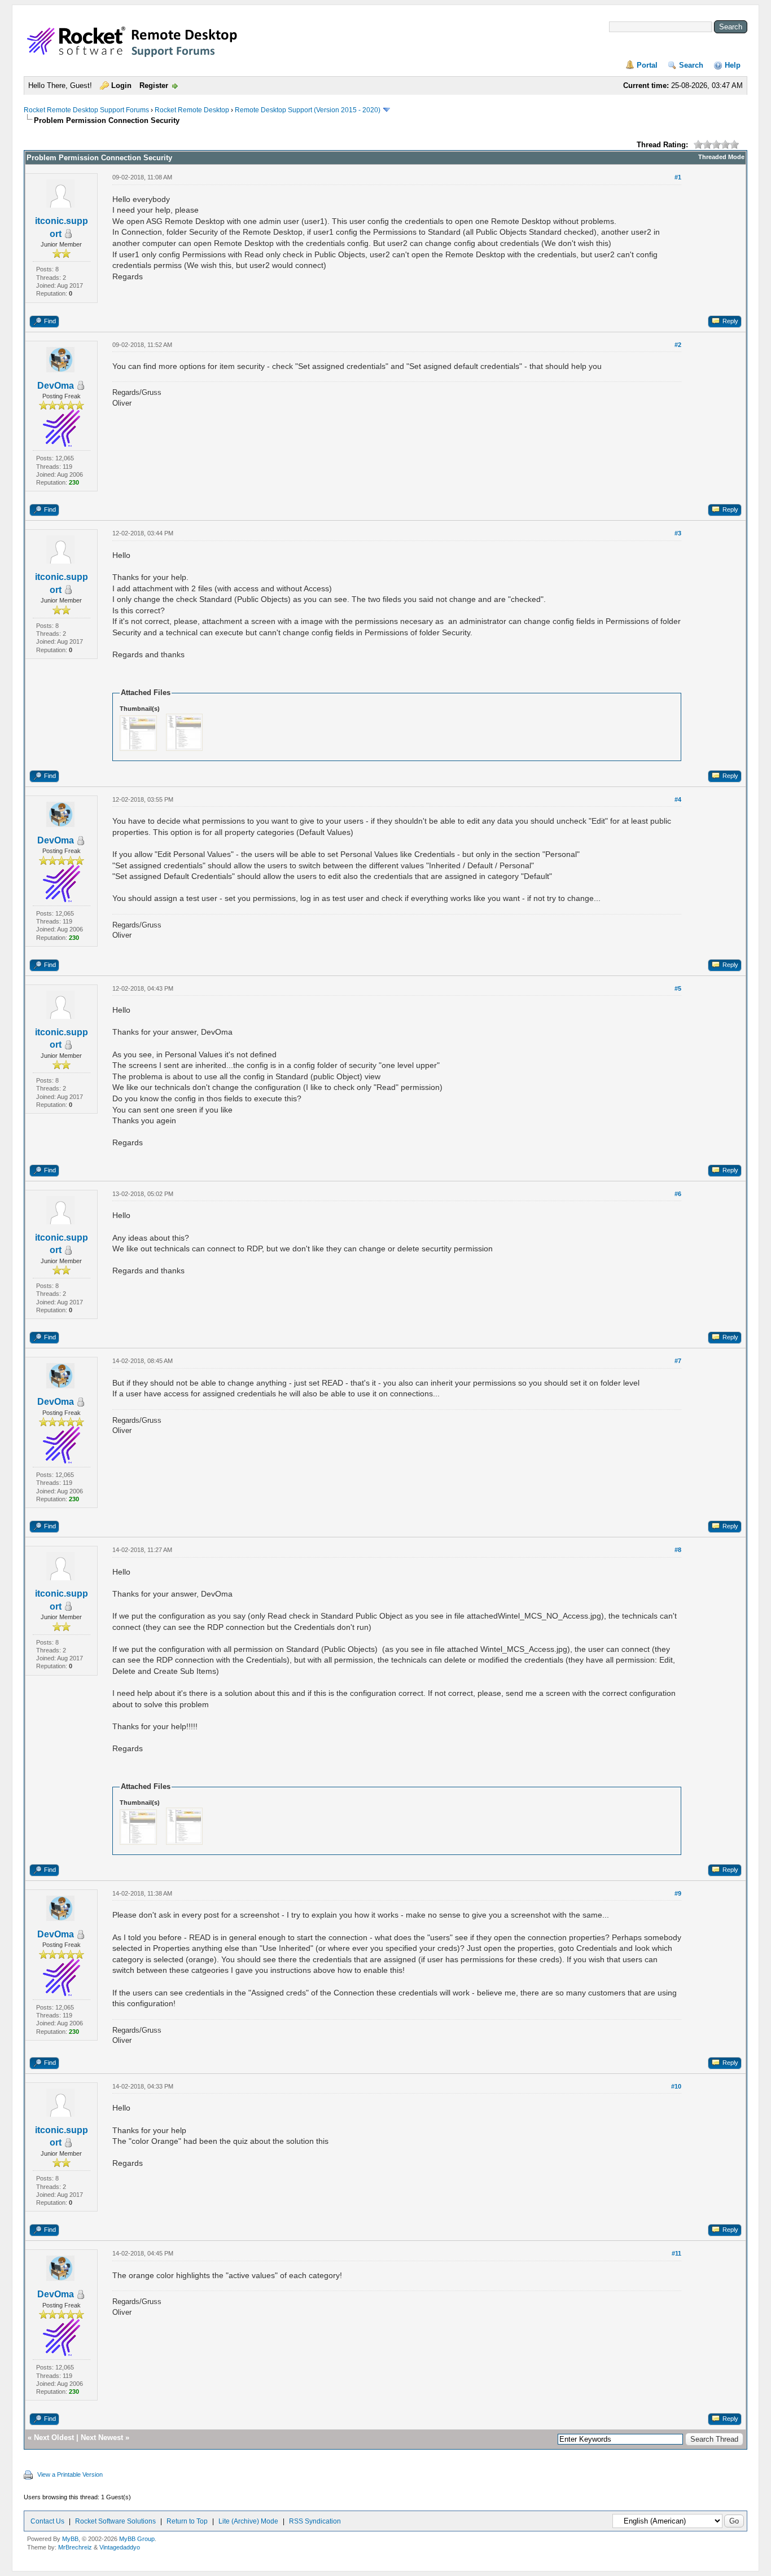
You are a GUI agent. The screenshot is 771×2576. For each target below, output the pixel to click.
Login (121, 85)
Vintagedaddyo (120, 2547)
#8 (678, 1550)
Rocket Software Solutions (115, 2521)
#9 (678, 1893)
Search (691, 65)
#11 (676, 2253)
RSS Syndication (315, 2521)
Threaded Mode (721, 157)
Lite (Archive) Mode (248, 2521)
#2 (678, 345)
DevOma (56, 386)
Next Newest (102, 2437)
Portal (647, 65)
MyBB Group (137, 2539)
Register (154, 85)
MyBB (70, 2539)
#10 (676, 2086)
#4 (678, 799)
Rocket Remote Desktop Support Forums (86, 110)
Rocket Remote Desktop (192, 110)
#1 (678, 177)
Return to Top (187, 2521)
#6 (678, 1194)
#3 (678, 533)
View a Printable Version (70, 2474)
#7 (678, 1361)
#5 (678, 988)
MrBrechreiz (75, 2547)
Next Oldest (54, 2437)
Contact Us (47, 2521)
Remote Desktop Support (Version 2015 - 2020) (308, 110)
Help (733, 65)
